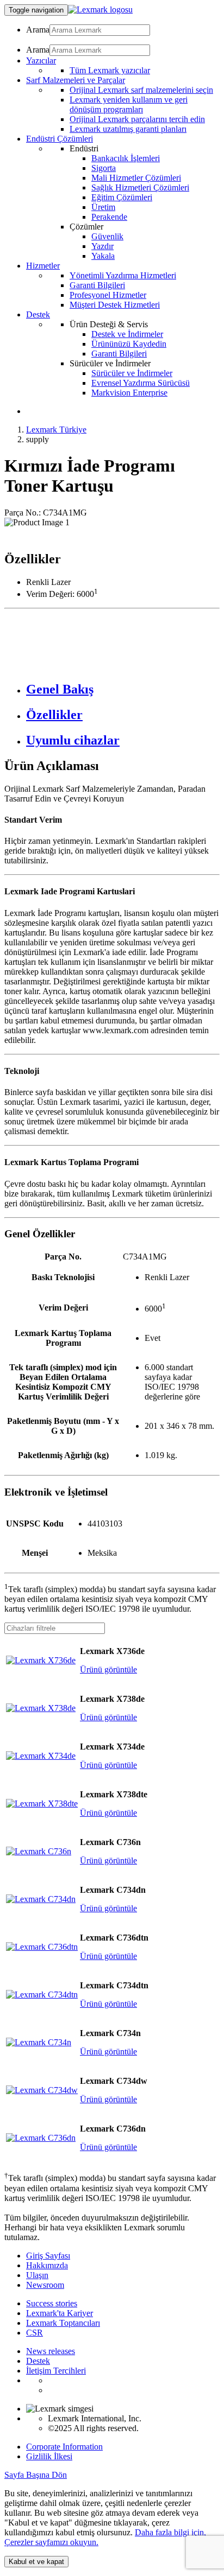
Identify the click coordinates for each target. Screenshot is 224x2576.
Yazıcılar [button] (41, 61)
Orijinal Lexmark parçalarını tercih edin (137, 119)
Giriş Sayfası (48, 2256)
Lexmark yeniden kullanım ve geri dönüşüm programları (129, 104)
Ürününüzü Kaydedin (129, 344)
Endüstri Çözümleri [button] (60, 139)
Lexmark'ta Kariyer (60, 2313)
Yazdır (102, 246)
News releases (51, 2351)
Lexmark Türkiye (56, 430)
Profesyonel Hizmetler (108, 295)
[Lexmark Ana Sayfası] (100, 9)
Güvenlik (107, 236)
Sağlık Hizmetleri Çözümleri (140, 187)
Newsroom (45, 2285)
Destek (38, 2361)
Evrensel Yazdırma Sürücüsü (141, 383)
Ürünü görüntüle (108, 1669)
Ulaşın (37, 2275)
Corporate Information (64, 2447)
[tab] (123, 689)
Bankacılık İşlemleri (126, 158)
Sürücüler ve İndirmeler (132, 373)
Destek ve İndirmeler (127, 334)
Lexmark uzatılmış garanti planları (128, 129)
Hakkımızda (47, 2265)
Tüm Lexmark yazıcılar (110, 70)
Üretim (103, 207)
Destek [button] (38, 314)
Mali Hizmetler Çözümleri (136, 178)
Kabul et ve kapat (36, 2562)
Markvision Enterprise (129, 393)
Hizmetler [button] (43, 266)
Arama (38, 30)
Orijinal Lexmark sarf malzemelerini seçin (141, 90)
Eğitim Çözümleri (122, 197)
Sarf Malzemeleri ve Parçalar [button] (76, 80)
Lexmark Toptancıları (63, 2323)
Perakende (109, 217)
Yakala (103, 256)
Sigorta (104, 168)
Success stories (52, 2303)
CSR (35, 2333)
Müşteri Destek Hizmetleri (115, 305)
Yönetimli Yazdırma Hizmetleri (123, 275)
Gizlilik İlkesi (49, 2456)
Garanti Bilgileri (97, 285)
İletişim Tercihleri (56, 2371)
